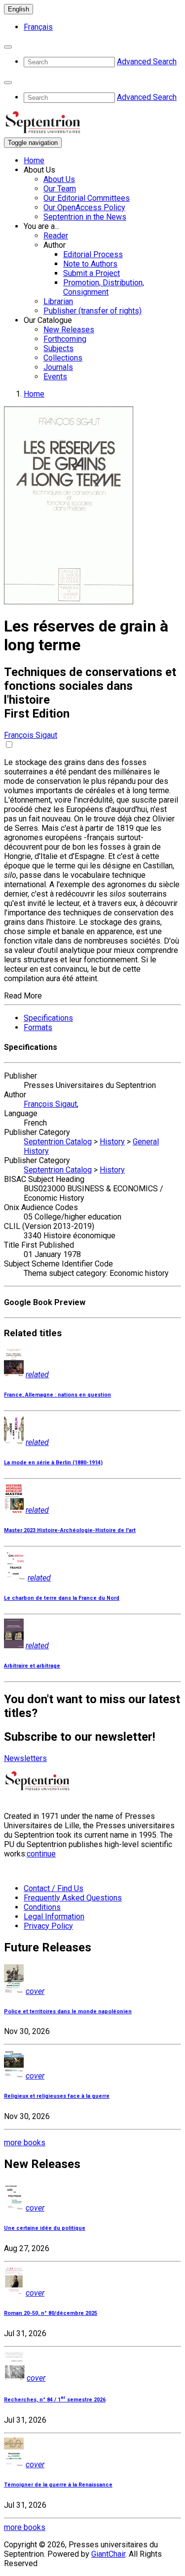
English (18, 9)
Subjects (58, 348)
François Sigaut (31, 735)
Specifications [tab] (48, 1018)
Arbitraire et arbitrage (32, 1666)
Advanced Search (147, 62)
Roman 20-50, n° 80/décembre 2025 (51, 2313)
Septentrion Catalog (58, 1142)
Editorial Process (93, 254)
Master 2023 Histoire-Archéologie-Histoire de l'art (70, 1530)
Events (55, 377)
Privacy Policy (48, 1926)
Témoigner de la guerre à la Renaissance (58, 2485)
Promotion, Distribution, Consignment (104, 287)
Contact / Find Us (54, 1888)
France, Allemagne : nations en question (57, 1395)
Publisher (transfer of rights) (92, 311)
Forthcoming (65, 339)
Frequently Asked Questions (73, 1898)
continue (41, 1854)
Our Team (60, 189)
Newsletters (25, 1758)
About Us (59, 179)
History (112, 1142)
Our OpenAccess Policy (84, 207)
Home (34, 160)
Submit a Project (92, 273)
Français (38, 27)
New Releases (69, 330)
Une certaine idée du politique (45, 2228)
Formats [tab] (38, 1027)
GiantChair (108, 2554)
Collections (63, 358)
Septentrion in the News (85, 217)
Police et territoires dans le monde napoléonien (68, 2011)
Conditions (42, 1907)
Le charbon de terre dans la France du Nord (62, 1598)
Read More (23, 996)
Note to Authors (90, 264)
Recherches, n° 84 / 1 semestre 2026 (55, 2400)
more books (25, 2143)
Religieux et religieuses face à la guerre (57, 2096)
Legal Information (54, 1917)
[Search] (8, 47)
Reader (56, 236)
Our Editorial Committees (87, 198)
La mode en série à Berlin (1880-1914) (53, 1463)
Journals (58, 367)
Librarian (58, 301)
